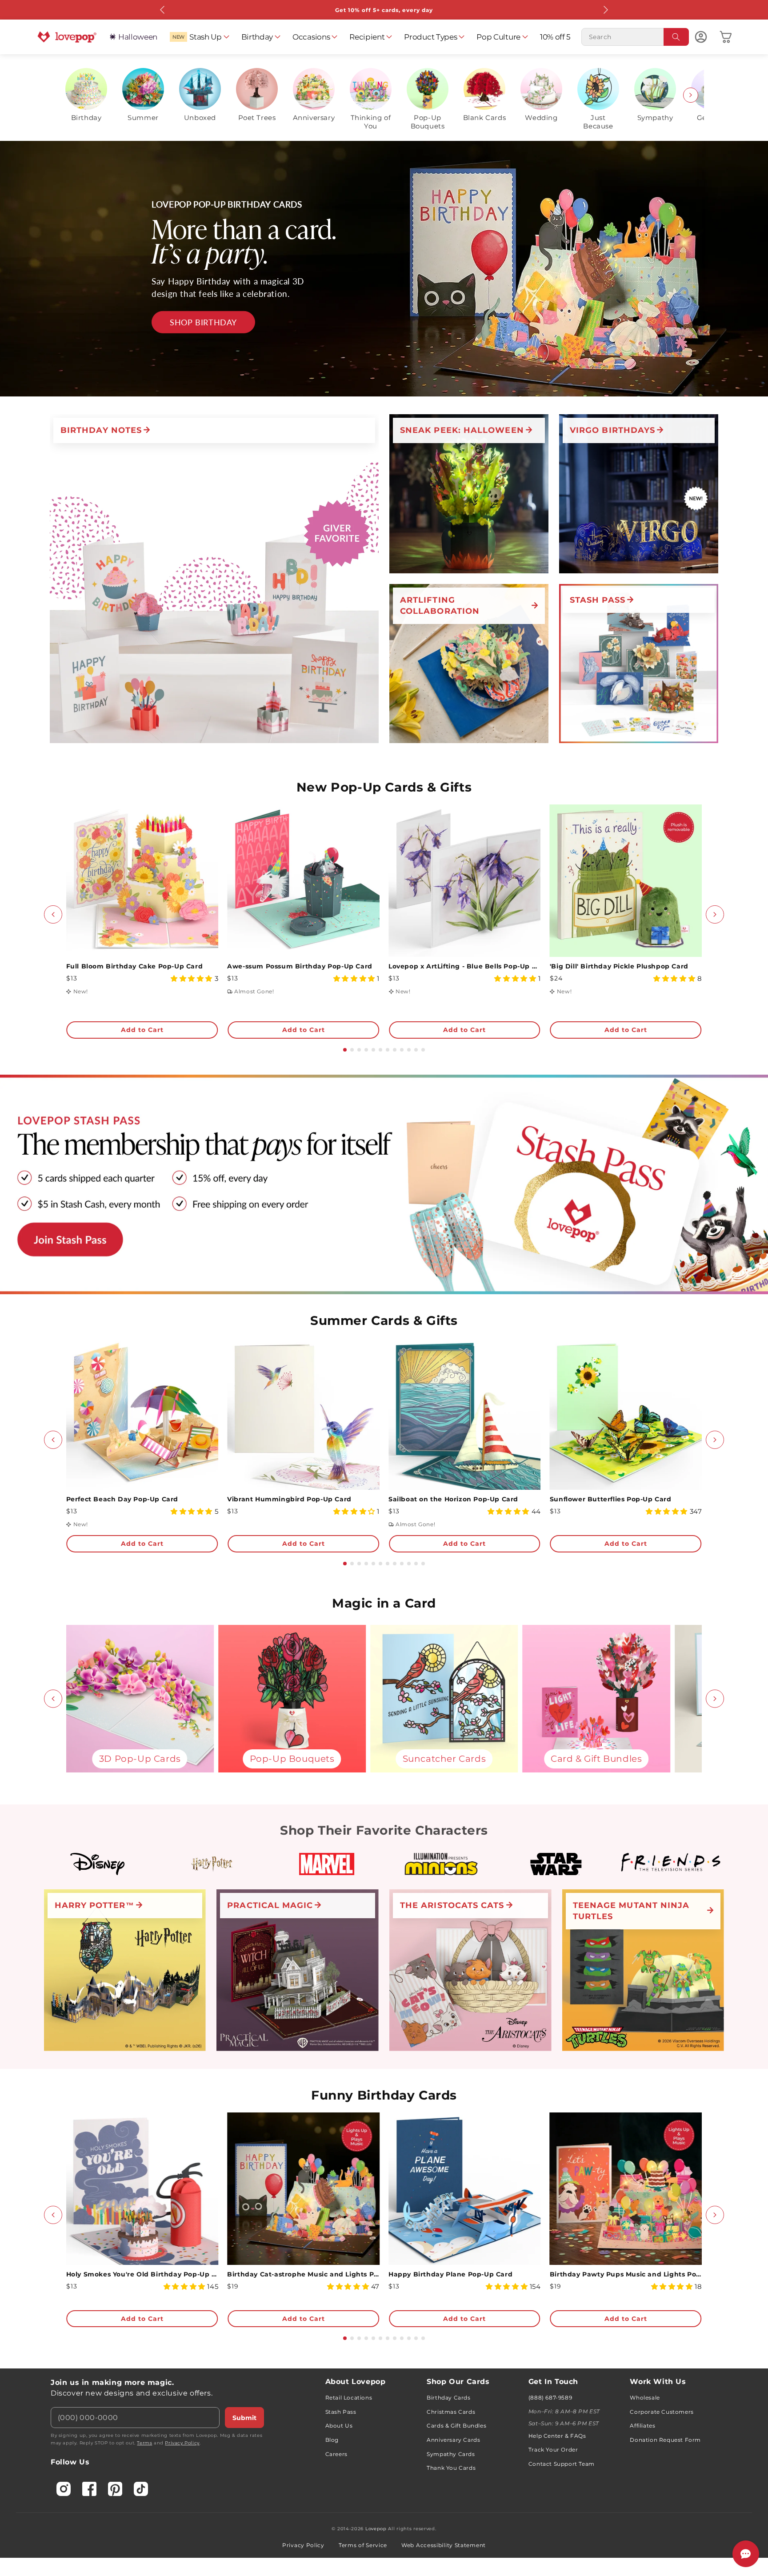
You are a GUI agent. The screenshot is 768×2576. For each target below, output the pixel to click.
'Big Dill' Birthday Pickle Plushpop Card (619, 966)
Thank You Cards (451, 2468)
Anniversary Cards (453, 2440)
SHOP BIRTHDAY (203, 322)
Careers (336, 2454)
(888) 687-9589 (550, 2398)
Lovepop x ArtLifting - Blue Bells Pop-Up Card (465, 966)
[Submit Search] (676, 37)
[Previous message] (163, 10)
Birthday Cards (448, 2398)
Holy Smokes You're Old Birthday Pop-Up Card (142, 2274)
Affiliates (642, 2426)
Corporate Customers (662, 2412)
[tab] (345, 1050)
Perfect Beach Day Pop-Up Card (122, 1499)
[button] (199, 37)
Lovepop (376, 2529)
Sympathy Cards (451, 2454)
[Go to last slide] (53, 914)
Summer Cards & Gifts (384, 1320)
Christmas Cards (451, 2412)
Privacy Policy (182, 2443)
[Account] (701, 37)
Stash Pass (341, 2412)
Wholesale (645, 2398)
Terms (144, 2443)
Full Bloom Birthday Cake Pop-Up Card (135, 966)
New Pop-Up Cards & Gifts (384, 787)
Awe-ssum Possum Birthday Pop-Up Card (300, 966)
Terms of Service (363, 2545)
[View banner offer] (384, 269)
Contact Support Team (562, 2464)
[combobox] (635, 37)
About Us (339, 2426)
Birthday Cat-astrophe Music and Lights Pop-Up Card (303, 2274)
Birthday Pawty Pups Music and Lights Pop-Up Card (626, 2274)
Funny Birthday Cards (384, 2095)
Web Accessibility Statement (444, 2545)
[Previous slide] (77, 95)
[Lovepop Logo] (67, 37)
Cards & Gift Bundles (456, 2426)
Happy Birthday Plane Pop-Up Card (450, 2274)
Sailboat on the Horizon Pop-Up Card (453, 1499)
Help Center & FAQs (557, 2436)
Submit (244, 2418)
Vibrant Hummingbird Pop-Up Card (289, 1499)
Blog (332, 2440)
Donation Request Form (665, 2440)
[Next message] (605, 10)
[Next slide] (691, 95)
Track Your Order (553, 2450)
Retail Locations (349, 2398)
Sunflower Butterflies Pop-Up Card (611, 1499)
